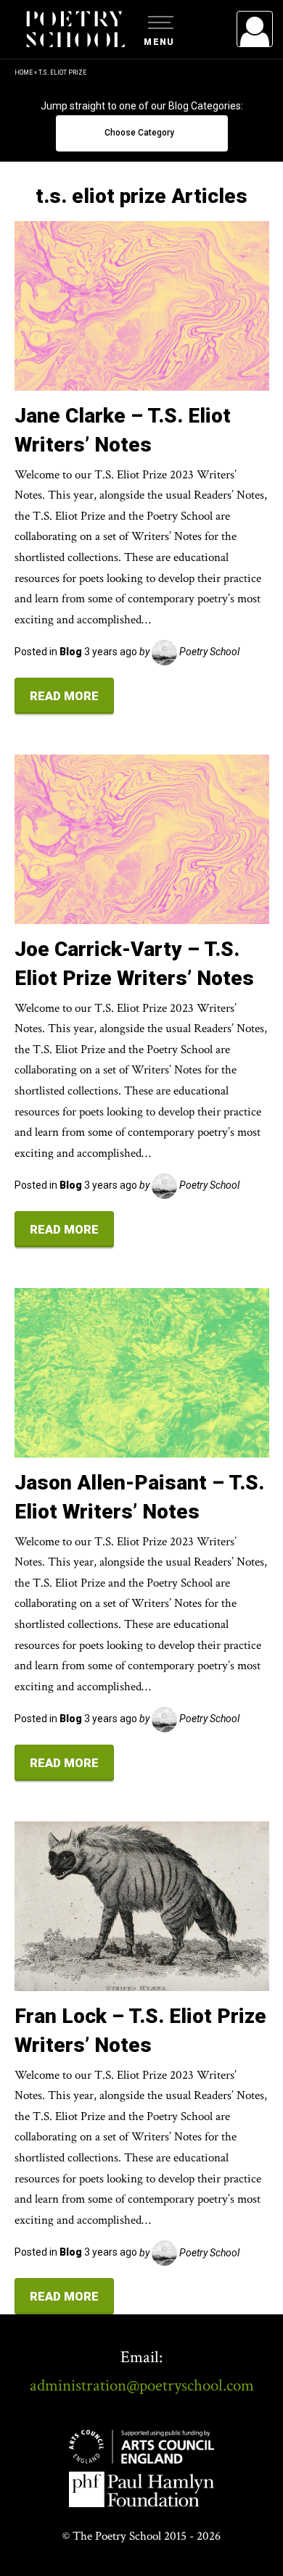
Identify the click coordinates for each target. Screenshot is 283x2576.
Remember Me (136, 210)
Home (24, 72)
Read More (64, 696)
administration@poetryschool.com (142, 2385)
